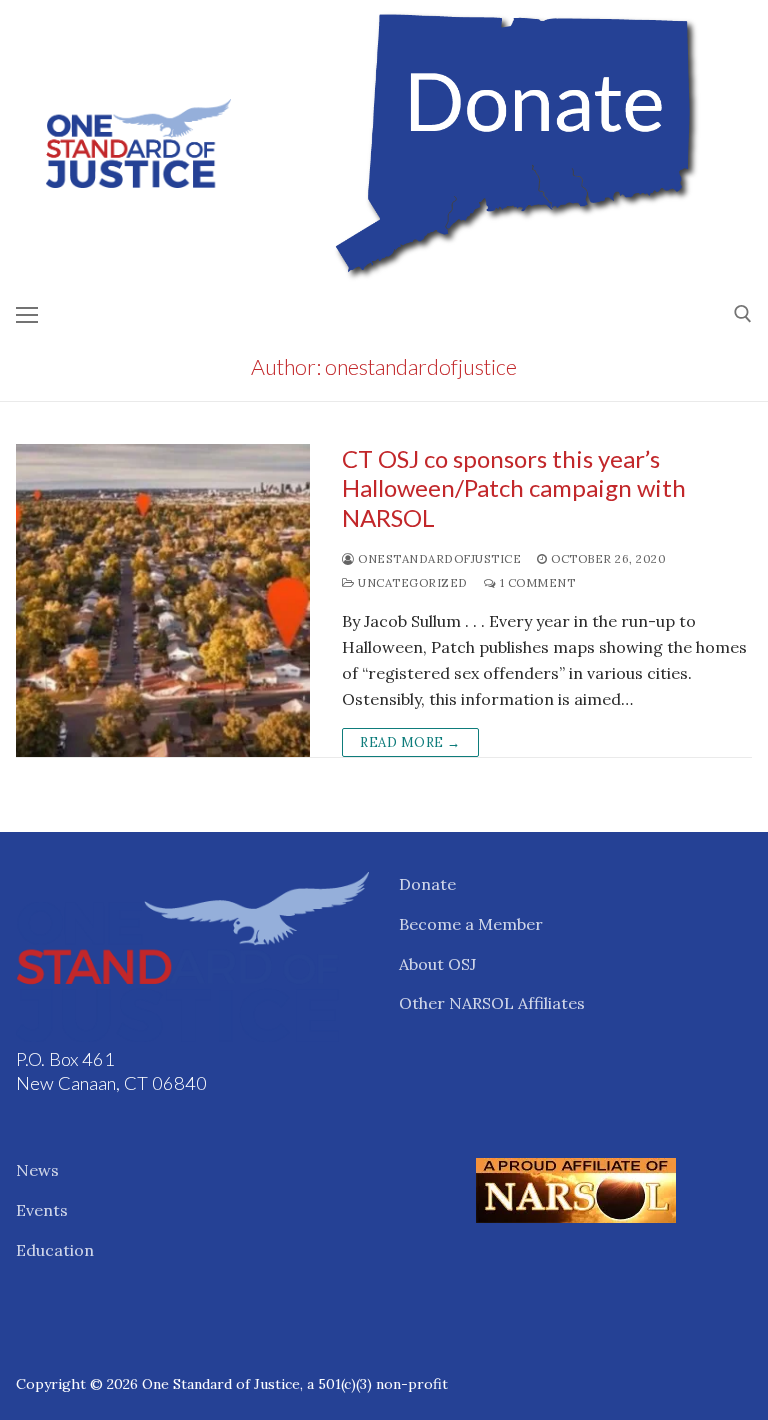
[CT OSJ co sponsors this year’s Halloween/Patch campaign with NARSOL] (163, 600)
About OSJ (437, 964)
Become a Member (471, 924)
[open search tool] (743, 314)
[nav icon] (27, 314)
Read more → (410, 742)
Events (42, 1210)
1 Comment (535, 582)
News (37, 1170)
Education (55, 1250)
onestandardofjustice (438, 558)
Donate (427, 884)
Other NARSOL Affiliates (492, 1003)
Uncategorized (411, 582)
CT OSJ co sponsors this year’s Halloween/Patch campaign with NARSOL (514, 487)
